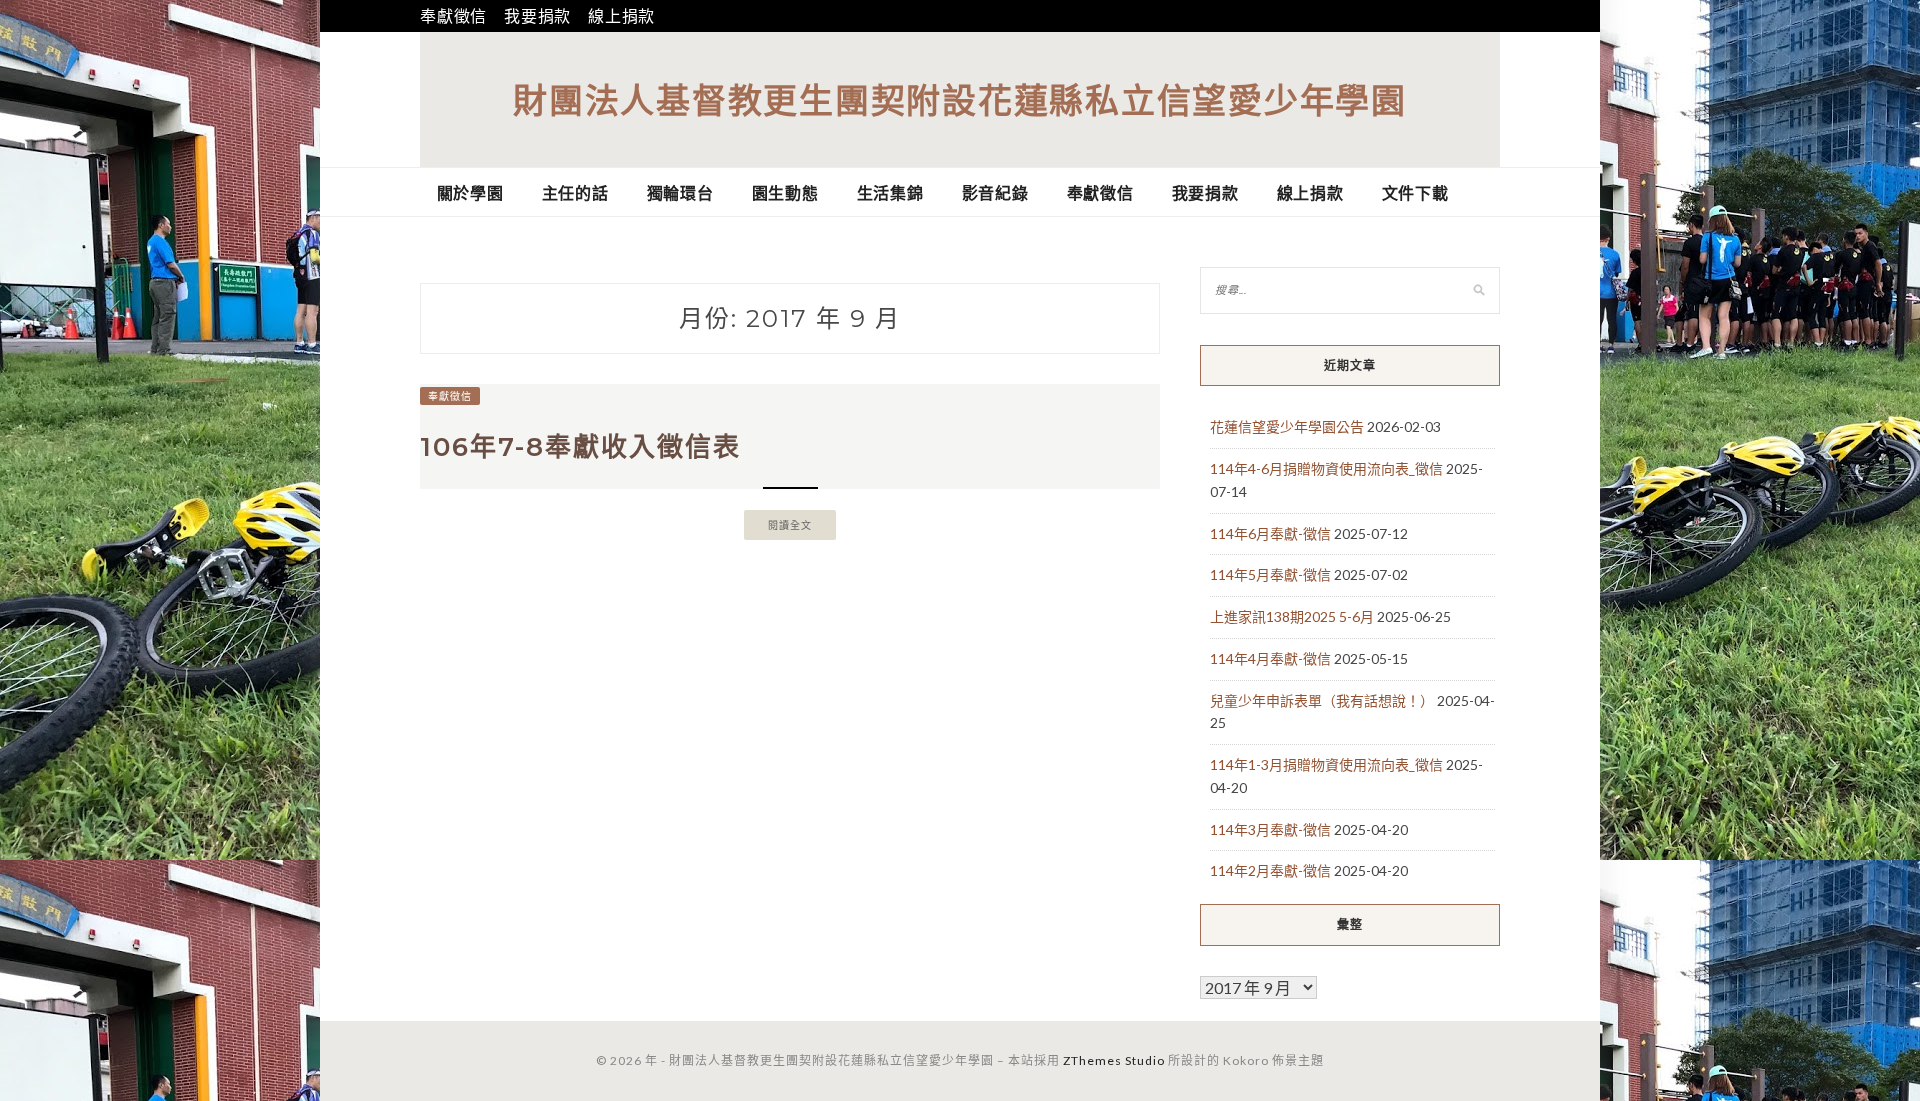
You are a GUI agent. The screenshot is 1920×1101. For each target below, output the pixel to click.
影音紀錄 (995, 192)
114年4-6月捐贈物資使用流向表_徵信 (1326, 468)
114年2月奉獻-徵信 (1270, 870)
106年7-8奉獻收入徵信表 (580, 447)
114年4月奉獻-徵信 (1270, 658)
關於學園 (470, 192)
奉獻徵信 (453, 15)
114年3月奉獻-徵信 (1270, 829)
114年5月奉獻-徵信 (1270, 574)
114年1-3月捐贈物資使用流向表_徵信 (1326, 764)
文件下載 (1415, 192)
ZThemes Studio (1114, 1060)
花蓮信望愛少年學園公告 (1287, 426)
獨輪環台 (680, 192)
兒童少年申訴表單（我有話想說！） (1322, 700)
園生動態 (785, 192)
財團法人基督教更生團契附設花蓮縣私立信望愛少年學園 (960, 99)
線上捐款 (621, 15)
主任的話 (575, 192)
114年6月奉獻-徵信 (1270, 533)
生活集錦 (890, 192)
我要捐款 (537, 15)
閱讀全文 (790, 525)
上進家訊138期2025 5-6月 (1292, 616)
